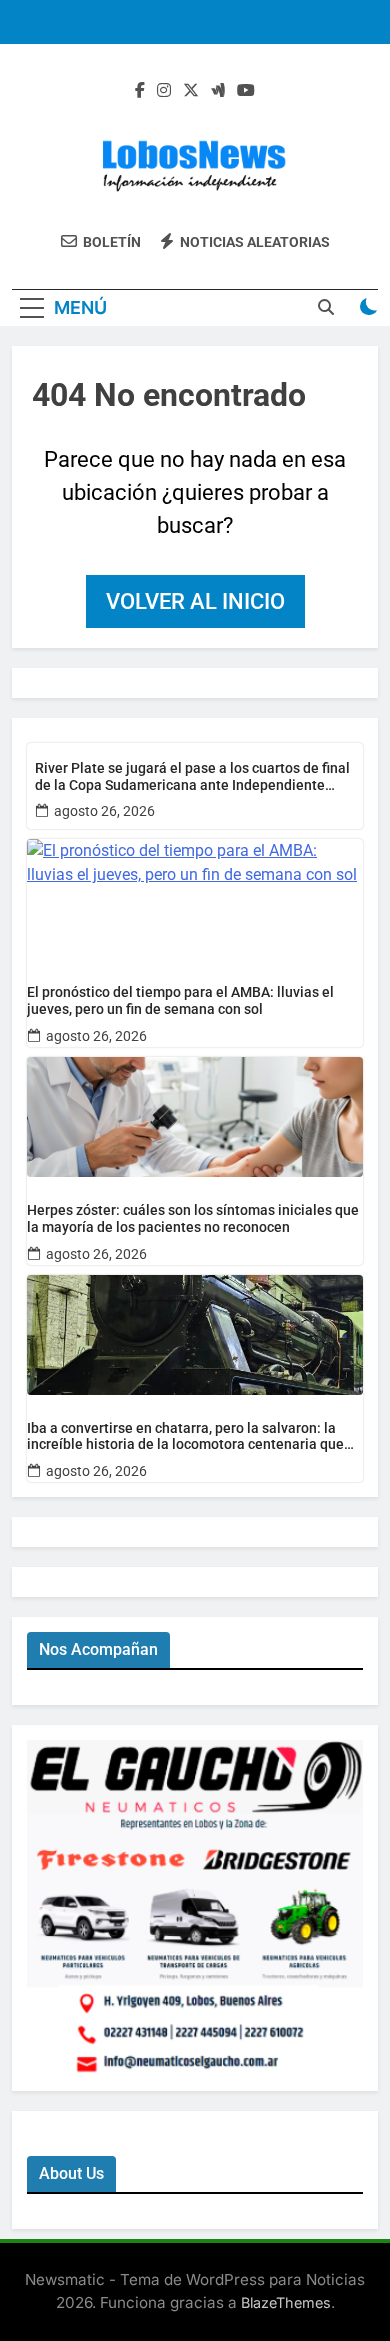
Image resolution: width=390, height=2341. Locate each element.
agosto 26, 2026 (104, 811)
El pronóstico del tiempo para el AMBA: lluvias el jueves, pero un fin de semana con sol (180, 1000)
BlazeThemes (286, 2302)
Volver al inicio (195, 601)
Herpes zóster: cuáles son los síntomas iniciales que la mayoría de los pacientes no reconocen (193, 1218)
